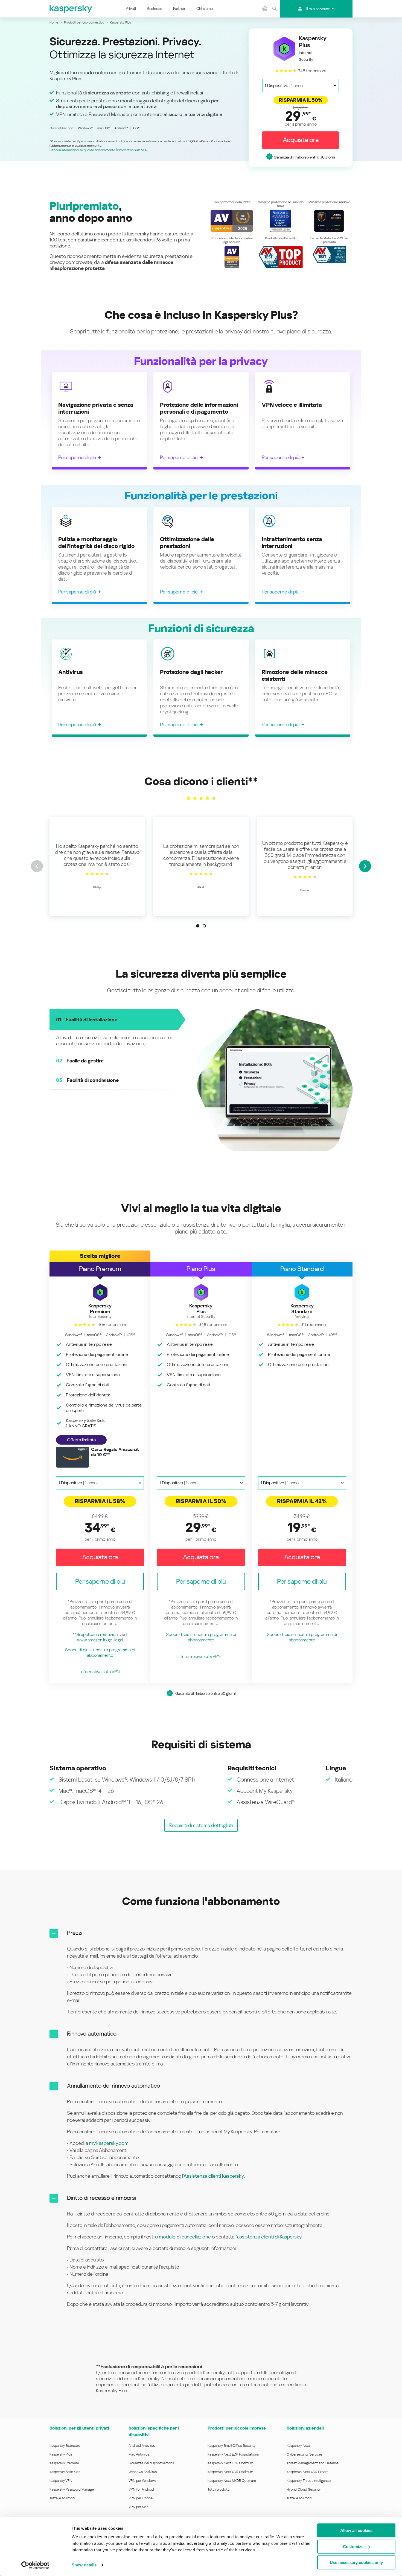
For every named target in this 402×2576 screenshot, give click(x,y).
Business (155, 8)
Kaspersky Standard (65, 2445)
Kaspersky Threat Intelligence (309, 2480)
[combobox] (301, 85)
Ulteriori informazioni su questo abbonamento (82, 150)
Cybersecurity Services (305, 2454)
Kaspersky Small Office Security (232, 2445)
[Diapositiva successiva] (365, 866)
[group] (97, 866)
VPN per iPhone (141, 2498)
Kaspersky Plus (61, 2454)
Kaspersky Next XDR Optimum (230, 2472)
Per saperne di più (77, 457)
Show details (84, 2565)
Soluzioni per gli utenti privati (79, 2428)
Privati (131, 8)
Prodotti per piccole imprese (237, 2428)
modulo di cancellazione (185, 2236)
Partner (179, 8)
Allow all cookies (356, 2530)
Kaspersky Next (298, 2445)
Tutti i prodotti (219, 2489)
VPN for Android (141, 2489)
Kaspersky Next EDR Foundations (233, 2454)
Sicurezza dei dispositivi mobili (151, 2463)
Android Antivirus (142, 2445)
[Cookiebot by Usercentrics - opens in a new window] (35, 2565)
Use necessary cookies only (356, 2562)
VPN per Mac (139, 2507)
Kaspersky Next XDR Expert (307, 2472)
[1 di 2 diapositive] (198, 926)
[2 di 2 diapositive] (204, 926)
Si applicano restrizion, (97, 1634)
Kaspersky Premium (64, 2463)
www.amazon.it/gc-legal (100, 1640)
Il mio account (318, 9)
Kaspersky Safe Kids (65, 2472)
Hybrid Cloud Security (304, 2489)
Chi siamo (205, 8)
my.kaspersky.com (109, 2143)
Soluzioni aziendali (305, 2428)
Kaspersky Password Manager (72, 2489)
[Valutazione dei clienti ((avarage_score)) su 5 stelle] (201, 798)
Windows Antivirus (143, 2472)
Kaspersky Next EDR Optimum (230, 2463)
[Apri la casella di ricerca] (274, 9)
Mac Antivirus (139, 2454)
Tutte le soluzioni (62, 2498)
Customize (353, 2547)
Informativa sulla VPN (132, 150)
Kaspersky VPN (61, 2480)
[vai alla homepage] (71, 9)
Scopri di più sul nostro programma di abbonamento (100, 1652)
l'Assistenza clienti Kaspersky (213, 2176)
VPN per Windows (142, 2480)
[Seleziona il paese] (265, 9)
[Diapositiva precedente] (37, 866)
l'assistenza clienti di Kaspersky (269, 2236)
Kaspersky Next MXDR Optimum (232, 2480)
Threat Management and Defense (313, 2463)
